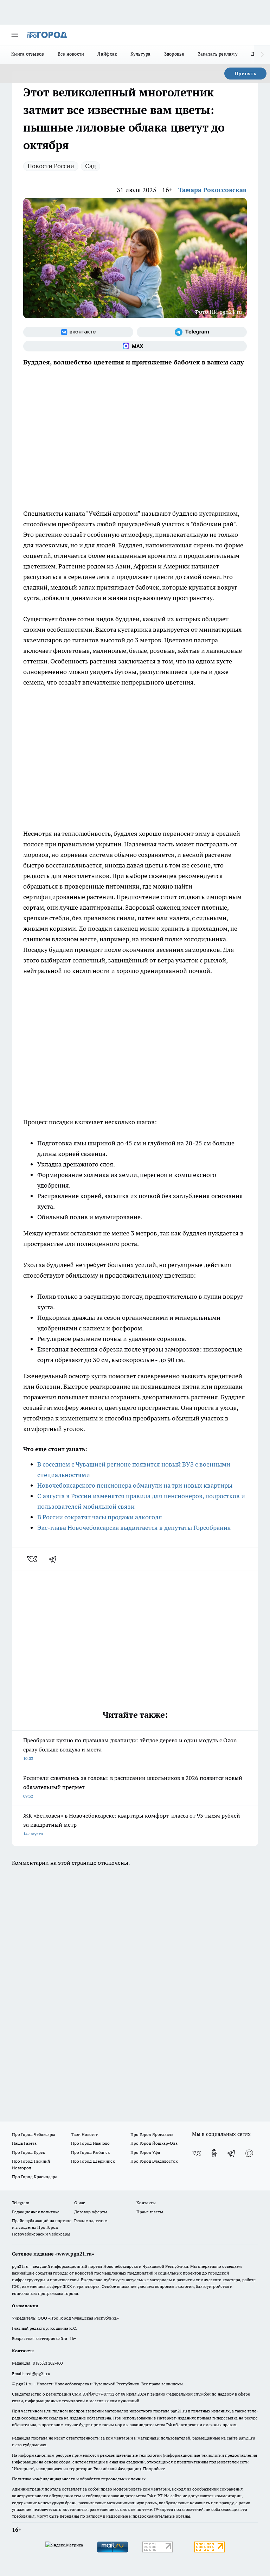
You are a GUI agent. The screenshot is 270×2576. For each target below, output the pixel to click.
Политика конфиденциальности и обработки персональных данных (79, 2479)
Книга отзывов (28, 54)
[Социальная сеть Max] (135, 346)
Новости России (51, 166)
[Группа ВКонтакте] (78, 332)
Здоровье (174, 54)
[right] (262, 55)
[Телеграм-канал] (192, 332)
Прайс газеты (150, 2212)
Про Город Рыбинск (90, 2152)
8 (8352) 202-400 (48, 2363)
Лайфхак (107, 54)
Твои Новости (85, 2134)
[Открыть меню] (15, 35)
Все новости (71, 54)
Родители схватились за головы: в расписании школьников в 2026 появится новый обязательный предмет (133, 1786)
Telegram (21, 2203)
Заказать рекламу (218, 54)
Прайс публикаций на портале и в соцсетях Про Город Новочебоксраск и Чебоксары (42, 2227)
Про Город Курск (28, 2152)
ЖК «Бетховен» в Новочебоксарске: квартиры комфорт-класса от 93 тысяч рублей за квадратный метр (132, 1824)
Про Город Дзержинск (93, 2161)
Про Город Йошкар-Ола (154, 2143)
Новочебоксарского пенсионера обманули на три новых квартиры (135, 1485)
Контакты (146, 2203)
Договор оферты (91, 2212)
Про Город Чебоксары (34, 2134)
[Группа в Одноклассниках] (214, 2153)
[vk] (33, 1559)
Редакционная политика (36, 2212)
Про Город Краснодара (35, 2177)
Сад (91, 166)
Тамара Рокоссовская (213, 190)
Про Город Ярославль (152, 2134)
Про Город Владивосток (154, 2161)
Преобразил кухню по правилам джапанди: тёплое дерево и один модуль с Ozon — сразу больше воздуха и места (134, 1749)
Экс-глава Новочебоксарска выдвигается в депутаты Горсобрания (134, 1528)
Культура (140, 54)
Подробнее (154, 2469)
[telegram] (55, 1559)
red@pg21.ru (38, 2374)
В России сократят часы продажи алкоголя (100, 1517)
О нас (80, 2203)
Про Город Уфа (145, 2152)
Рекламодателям (91, 2221)
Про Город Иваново (90, 2143)
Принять (245, 74)
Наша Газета (24, 2143)
